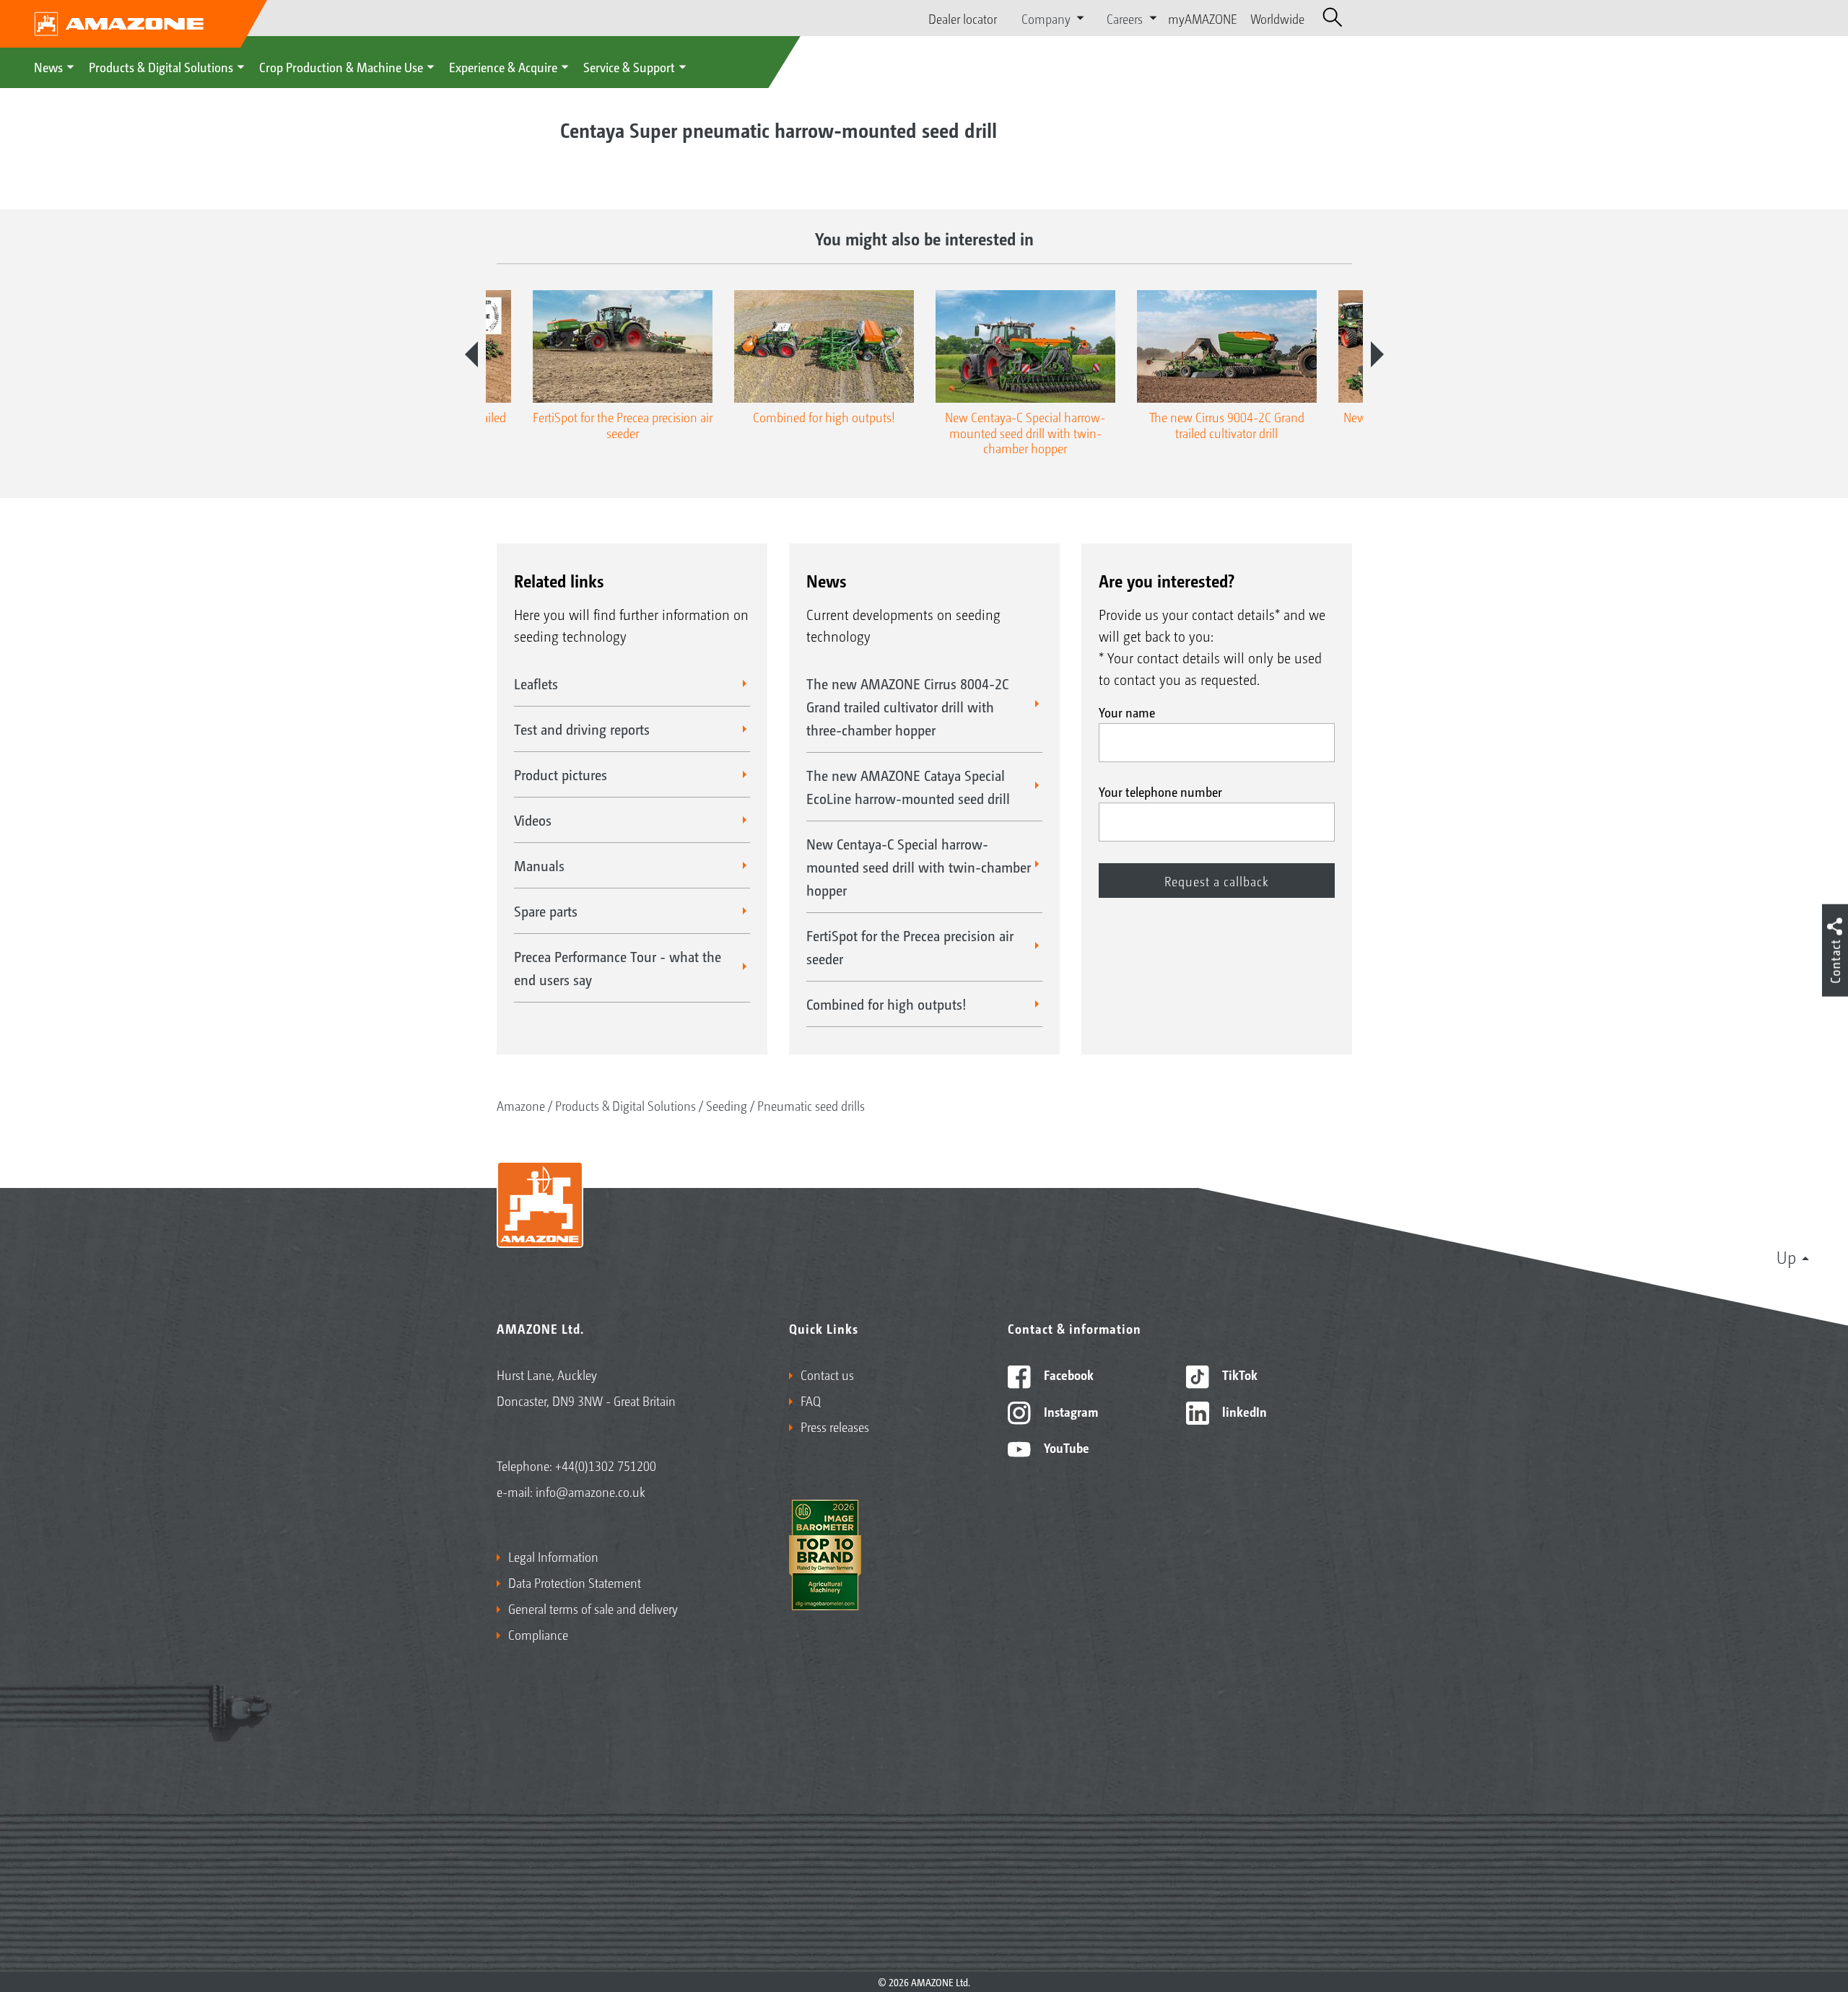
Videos (533, 820)
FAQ (811, 1400)
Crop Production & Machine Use (341, 66)
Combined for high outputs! (886, 1004)
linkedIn (1243, 1411)
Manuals (539, 865)
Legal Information (553, 1556)
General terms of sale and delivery (593, 1608)
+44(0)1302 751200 (606, 1465)
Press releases (835, 1426)
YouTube (1065, 1447)
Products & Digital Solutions (161, 66)
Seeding (727, 1105)
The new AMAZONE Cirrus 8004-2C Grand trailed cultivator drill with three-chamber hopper (907, 707)
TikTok (1238, 1374)
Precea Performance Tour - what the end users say (618, 968)
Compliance (538, 1634)
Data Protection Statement (575, 1582)
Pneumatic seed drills (811, 1105)
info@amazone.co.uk (590, 1491)
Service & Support (629, 66)
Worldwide (1277, 18)
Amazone (521, 1105)
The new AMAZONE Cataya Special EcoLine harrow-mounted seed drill (908, 787)
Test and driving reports (582, 729)
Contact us (827, 1374)
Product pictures (561, 774)
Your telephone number (1160, 791)
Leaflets (536, 683)
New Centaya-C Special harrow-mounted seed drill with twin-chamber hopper (919, 867)
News (48, 66)
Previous (471, 354)
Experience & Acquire (503, 66)
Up (1786, 1257)
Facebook (1067, 1374)
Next (1377, 354)
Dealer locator (963, 18)
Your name (1127, 712)
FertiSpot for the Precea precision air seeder (910, 947)
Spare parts (546, 911)
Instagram (1069, 1411)
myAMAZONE (1203, 18)
